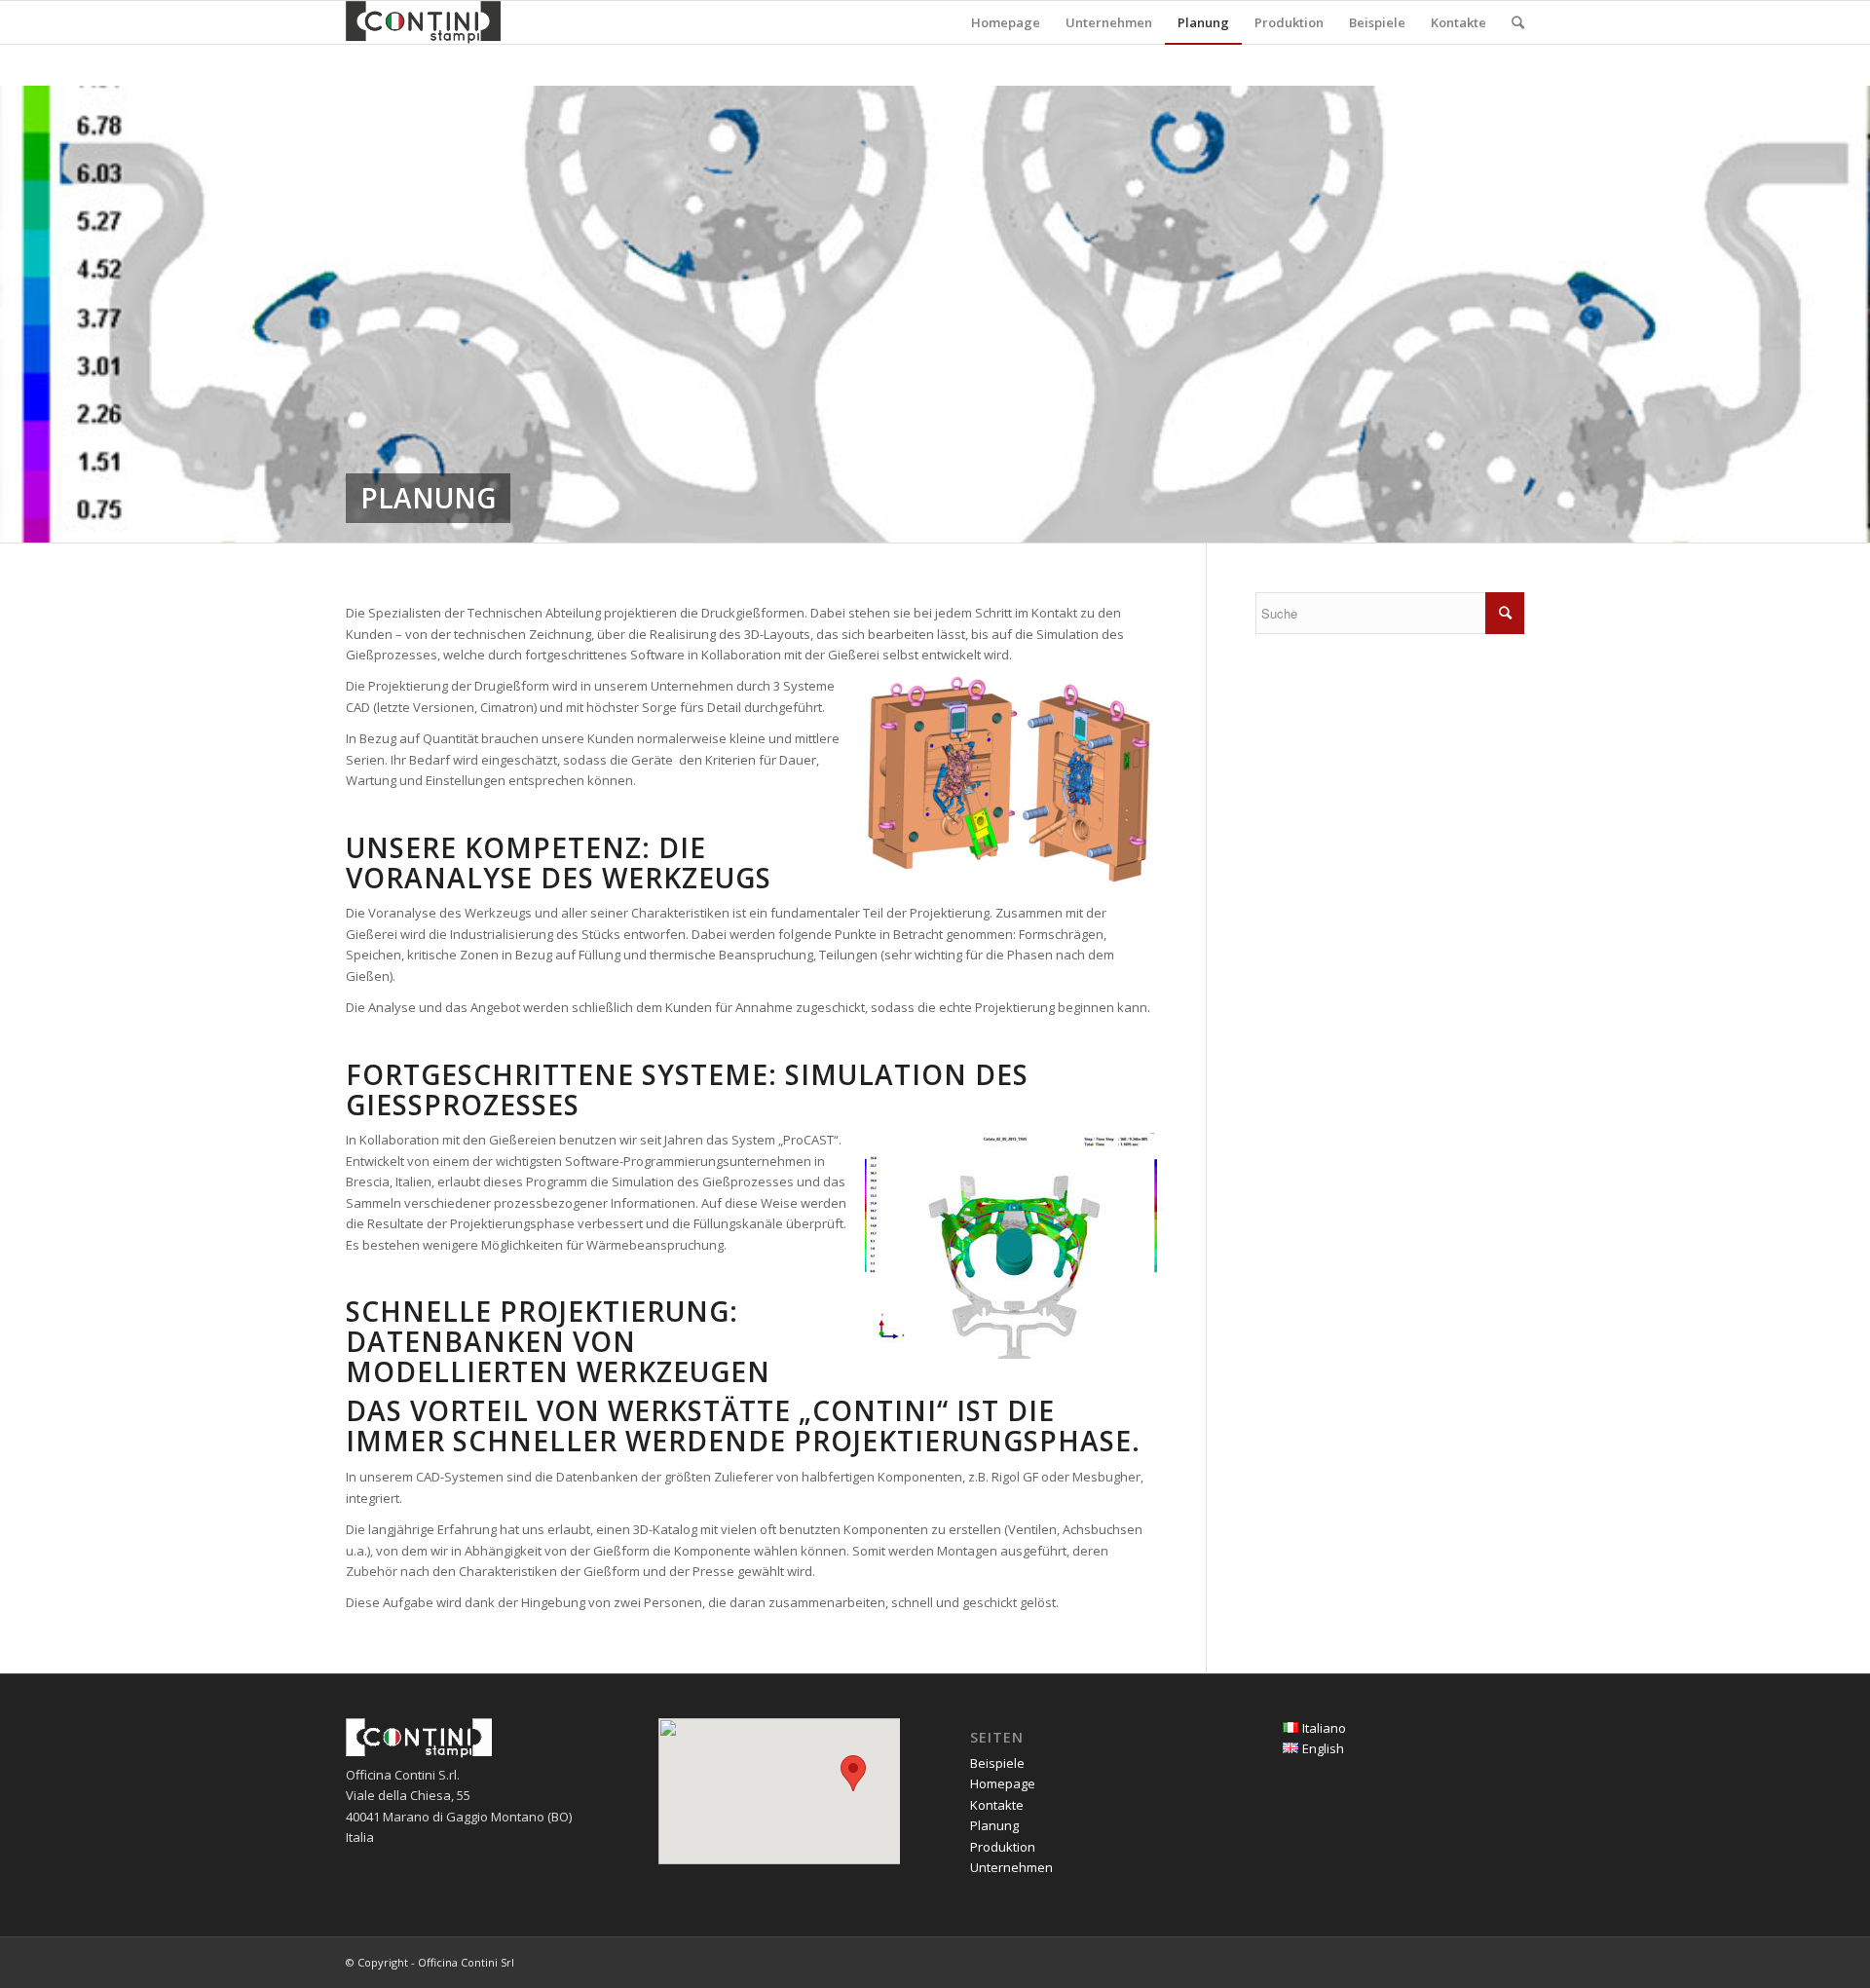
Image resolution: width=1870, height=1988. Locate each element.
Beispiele (997, 1763)
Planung (994, 1825)
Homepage (1003, 1783)
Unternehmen (1011, 1867)
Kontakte (997, 1805)
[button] (853, 1773)
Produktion (1003, 1847)
